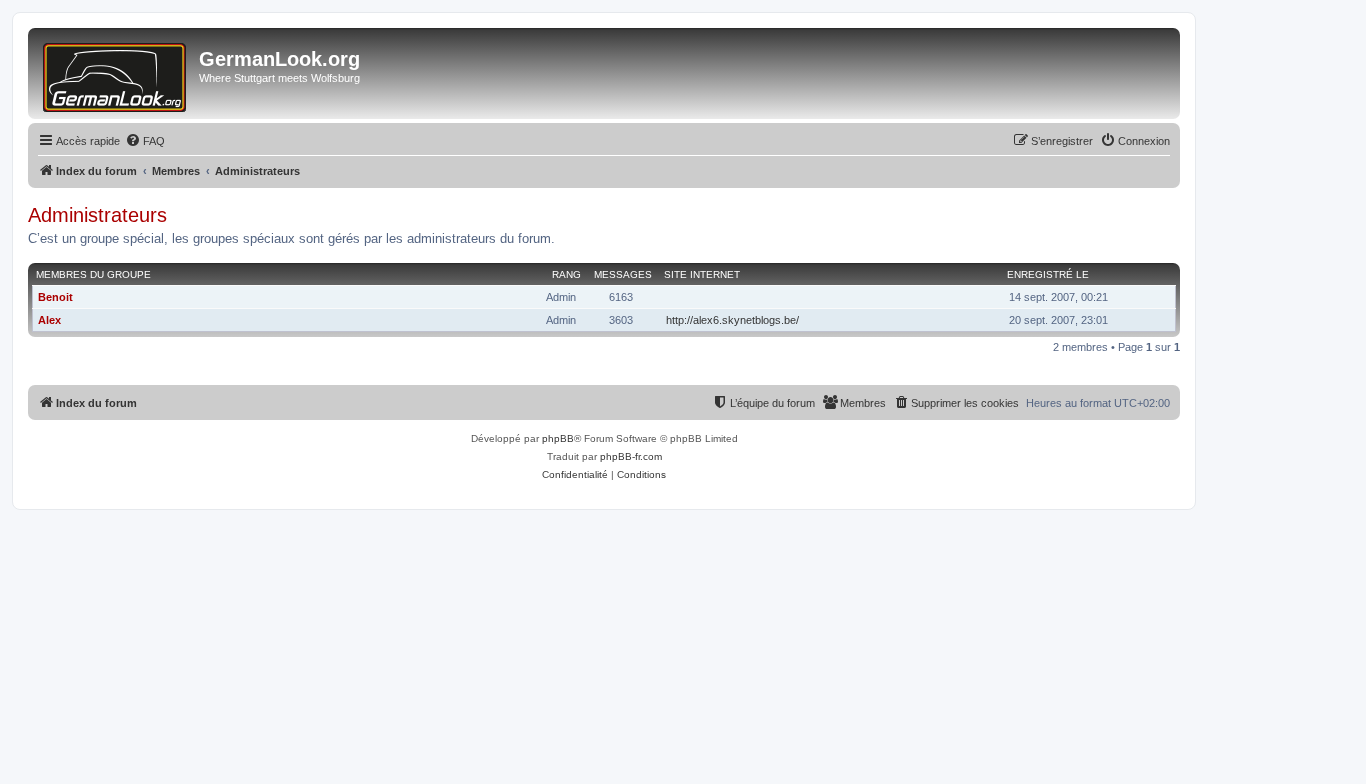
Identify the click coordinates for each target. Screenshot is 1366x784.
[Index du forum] (116, 73)
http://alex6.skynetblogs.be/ (732, 320)
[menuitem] (145, 141)
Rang (566, 274)
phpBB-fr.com (631, 456)
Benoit (55, 297)
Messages (623, 274)
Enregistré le (1048, 274)
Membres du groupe (93, 274)
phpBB (558, 438)
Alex (49, 320)
